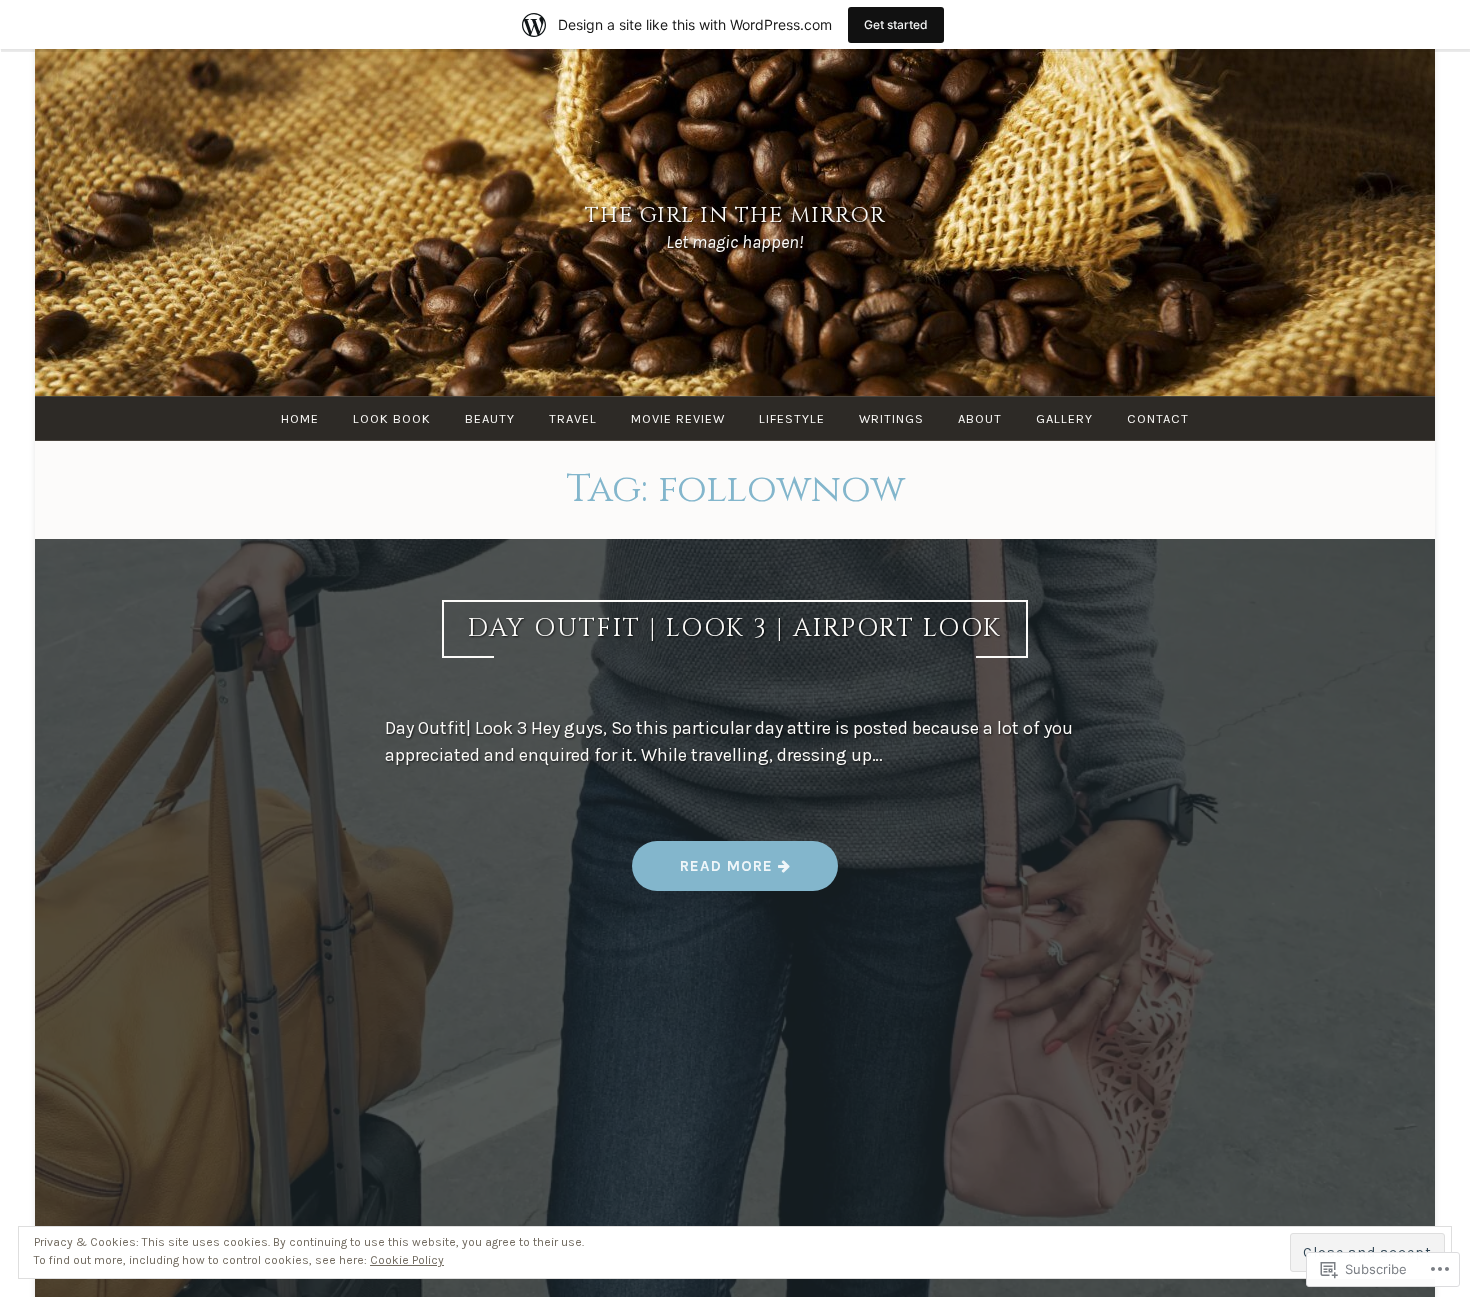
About (980, 418)
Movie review (678, 418)
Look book (392, 418)
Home (300, 418)
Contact (1158, 418)
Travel (573, 418)
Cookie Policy (407, 1260)
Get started (896, 24)
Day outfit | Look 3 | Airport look (735, 628)
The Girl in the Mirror (735, 215)
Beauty (490, 418)
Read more (705, 873)
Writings (891, 418)
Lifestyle (792, 418)
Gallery (1064, 418)
